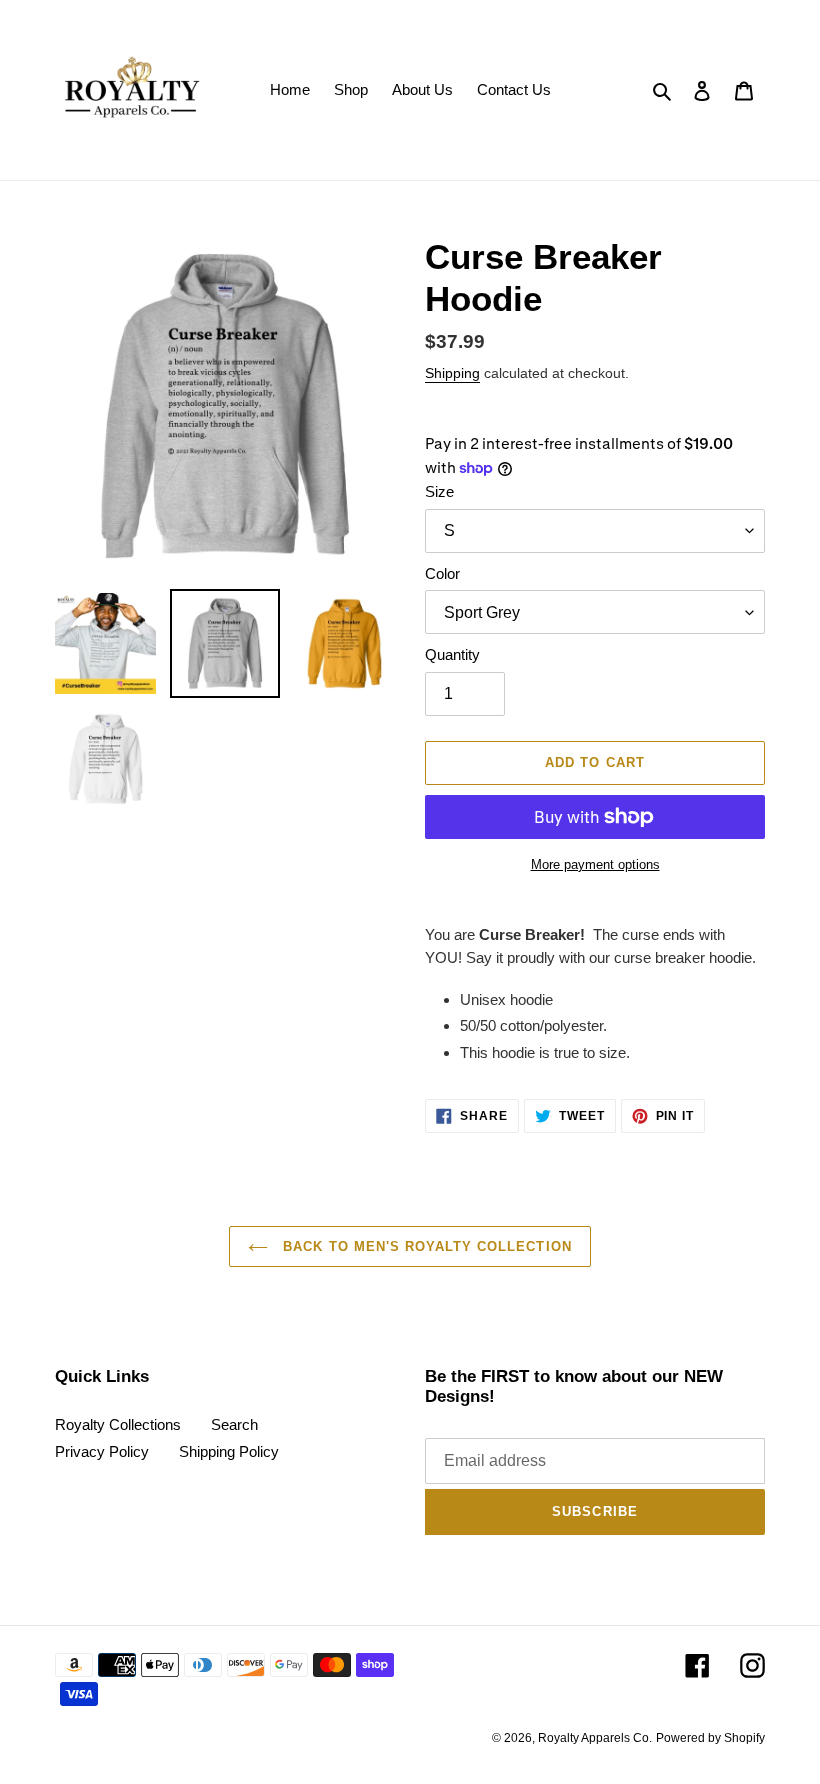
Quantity (452, 654)
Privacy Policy (102, 1451)
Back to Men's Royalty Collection (424, 1246)
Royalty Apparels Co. (595, 1738)
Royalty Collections (118, 1424)
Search (234, 1424)
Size (439, 491)
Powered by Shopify (710, 1738)
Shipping (452, 373)
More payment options (595, 864)
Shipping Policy (229, 1451)
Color (442, 573)
